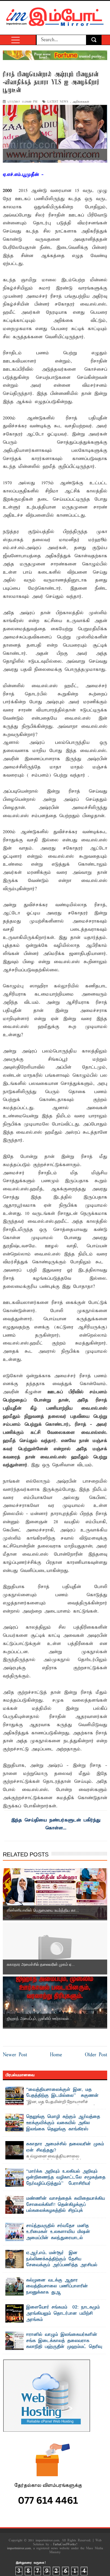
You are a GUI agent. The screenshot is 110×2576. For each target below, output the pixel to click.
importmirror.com (19, 2548)
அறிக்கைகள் (81, 102)
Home (56, 2055)
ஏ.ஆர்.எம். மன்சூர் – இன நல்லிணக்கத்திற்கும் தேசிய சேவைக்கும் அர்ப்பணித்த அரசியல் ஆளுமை (62, 2262)
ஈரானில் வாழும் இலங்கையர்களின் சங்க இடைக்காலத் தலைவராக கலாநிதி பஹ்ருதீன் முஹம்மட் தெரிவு (64, 2341)
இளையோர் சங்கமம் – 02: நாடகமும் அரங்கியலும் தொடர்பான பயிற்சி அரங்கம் (63, 2313)
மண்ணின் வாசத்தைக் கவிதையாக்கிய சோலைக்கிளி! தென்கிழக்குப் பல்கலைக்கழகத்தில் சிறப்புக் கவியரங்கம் (66, 2208)
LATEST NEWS (58, 102)
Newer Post (15, 2055)
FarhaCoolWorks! (65, 2544)
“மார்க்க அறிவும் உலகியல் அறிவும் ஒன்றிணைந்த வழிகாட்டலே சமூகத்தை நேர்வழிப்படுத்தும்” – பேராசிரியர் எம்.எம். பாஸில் (66, 2181)
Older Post (96, 2055)
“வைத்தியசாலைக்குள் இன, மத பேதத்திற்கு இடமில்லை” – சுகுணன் (62, 2093)
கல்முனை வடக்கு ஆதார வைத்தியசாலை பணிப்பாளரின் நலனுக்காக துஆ (57, 2286)
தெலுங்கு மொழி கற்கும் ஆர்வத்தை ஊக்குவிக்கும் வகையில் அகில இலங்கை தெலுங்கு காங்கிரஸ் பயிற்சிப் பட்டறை (63, 2126)
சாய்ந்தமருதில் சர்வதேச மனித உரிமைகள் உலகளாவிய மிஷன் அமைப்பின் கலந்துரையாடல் (58, 2232)
